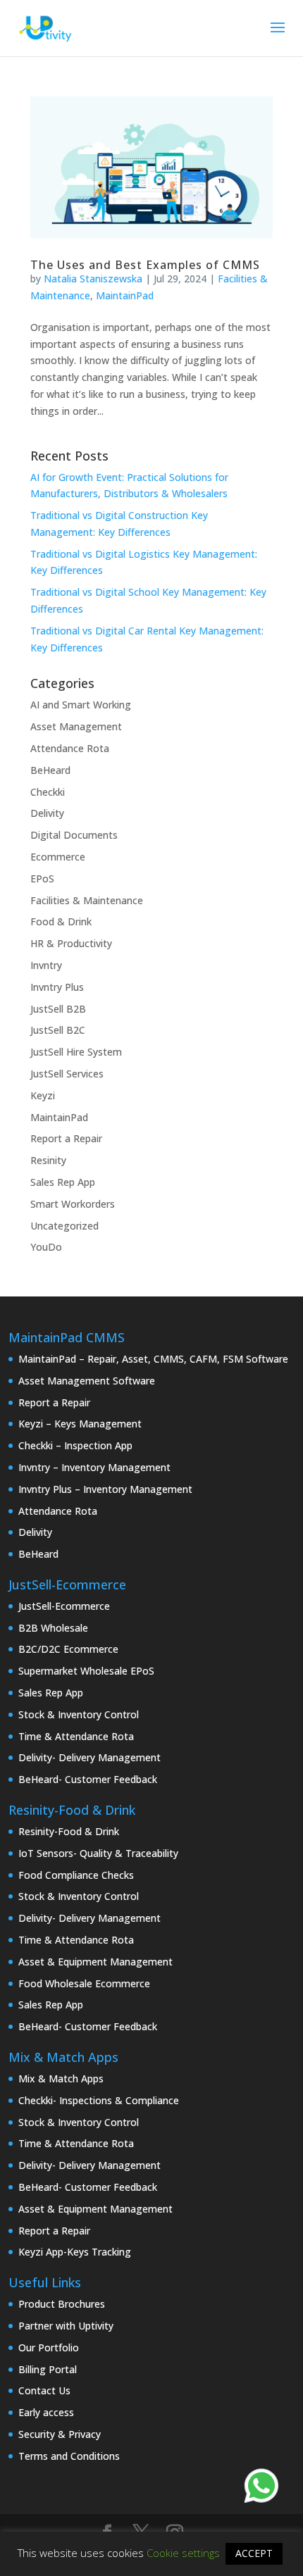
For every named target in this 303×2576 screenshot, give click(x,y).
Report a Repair (66, 1138)
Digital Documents (74, 835)
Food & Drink (61, 921)
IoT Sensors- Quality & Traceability (98, 1853)
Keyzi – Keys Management (80, 1424)
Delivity (47, 813)
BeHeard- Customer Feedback (88, 1779)
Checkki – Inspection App (75, 1445)
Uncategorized (64, 1226)
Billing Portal (48, 2369)
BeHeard (50, 770)
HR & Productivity (71, 943)
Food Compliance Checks (76, 1875)
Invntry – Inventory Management (94, 1467)
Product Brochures (62, 2304)
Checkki (48, 792)
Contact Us (44, 2390)
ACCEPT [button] (254, 2553)
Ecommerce (58, 857)
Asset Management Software (87, 1381)
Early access (46, 2412)
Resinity (48, 1160)
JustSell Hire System (76, 1052)
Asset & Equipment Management (95, 1962)
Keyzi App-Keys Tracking (75, 2252)
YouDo (46, 1247)
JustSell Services (67, 1074)
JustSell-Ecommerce (64, 1606)
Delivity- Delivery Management (89, 1757)
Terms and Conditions (69, 2456)
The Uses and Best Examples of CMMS (145, 265)
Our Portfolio (49, 2347)
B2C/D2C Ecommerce (68, 1649)
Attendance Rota (70, 748)
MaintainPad (125, 295)
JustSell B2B (58, 1009)
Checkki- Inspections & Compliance (99, 2100)
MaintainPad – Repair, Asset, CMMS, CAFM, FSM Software (153, 1359)
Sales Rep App (63, 1182)
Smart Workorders (73, 1204)
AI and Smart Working (81, 705)
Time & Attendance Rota (76, 1736)
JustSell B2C (58, 1030)
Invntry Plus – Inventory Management (105, 1489)
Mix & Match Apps (61, 2078)
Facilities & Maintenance (87, 900)
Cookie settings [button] (183, 2553)
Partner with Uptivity (66, 2326)
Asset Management (76, 726)
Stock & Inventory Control (79, 1714)
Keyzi (43, 1095)
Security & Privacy (60, 2434)
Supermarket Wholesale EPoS (86, 1671)
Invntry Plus (57, 987)
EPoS (42, 879)
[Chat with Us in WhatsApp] (261, 2488)
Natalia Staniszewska (93, 279)
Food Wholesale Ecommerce (84, 1983)
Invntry (46, 965)
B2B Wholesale (53, 1628)
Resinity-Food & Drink (69, 1831)
